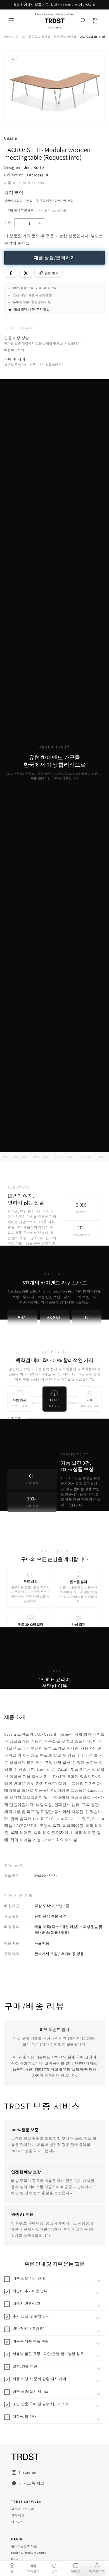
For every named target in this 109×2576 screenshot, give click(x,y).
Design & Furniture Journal (29, 2553)
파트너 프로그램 (22, 2509)
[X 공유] (26, 273)
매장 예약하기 (14, 350)
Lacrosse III (38, 175)
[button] (11, 21)
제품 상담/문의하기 (55, 258)
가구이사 (17, 2522)
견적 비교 (18, 2515)
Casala (11, 138)
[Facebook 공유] (11, 273)
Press (15, 2559)
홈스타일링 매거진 (24, 2546)
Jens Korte (34, 167)
